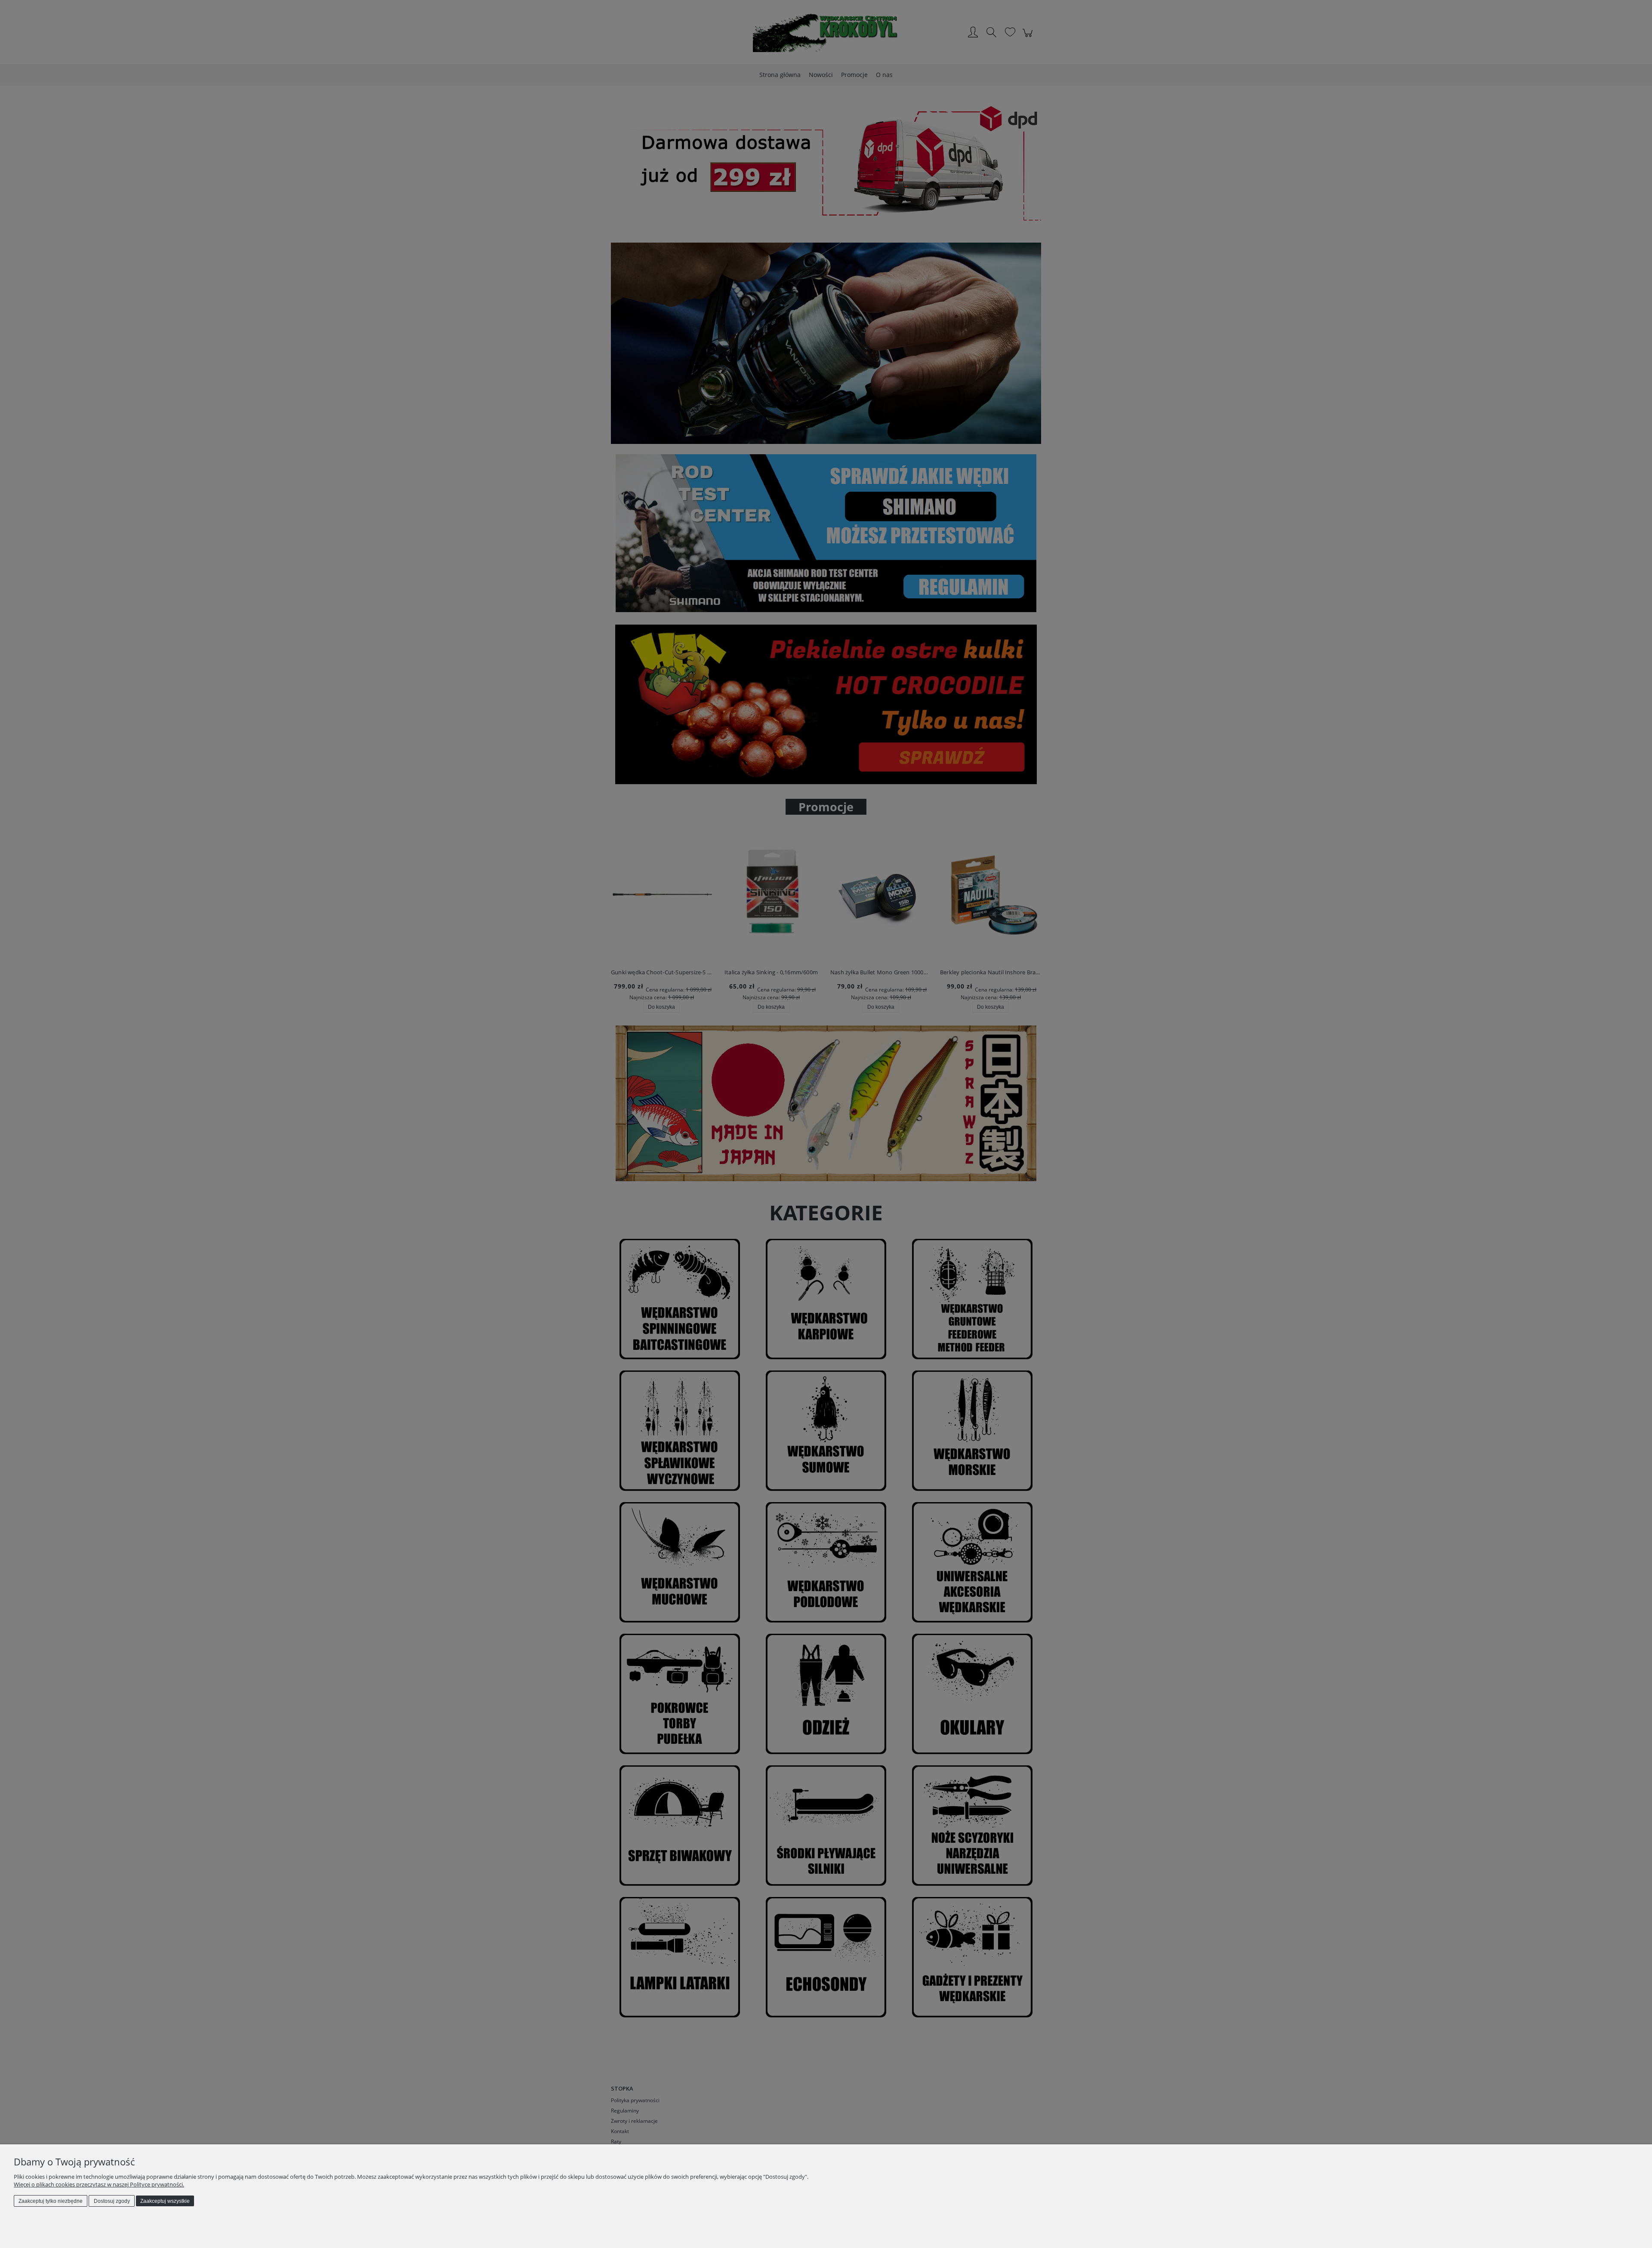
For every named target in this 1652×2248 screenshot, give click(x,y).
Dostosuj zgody (112, 2201)
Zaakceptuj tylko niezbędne (51, 2201)
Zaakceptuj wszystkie (165, 2201)
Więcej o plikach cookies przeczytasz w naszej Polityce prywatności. (99, 2184)
